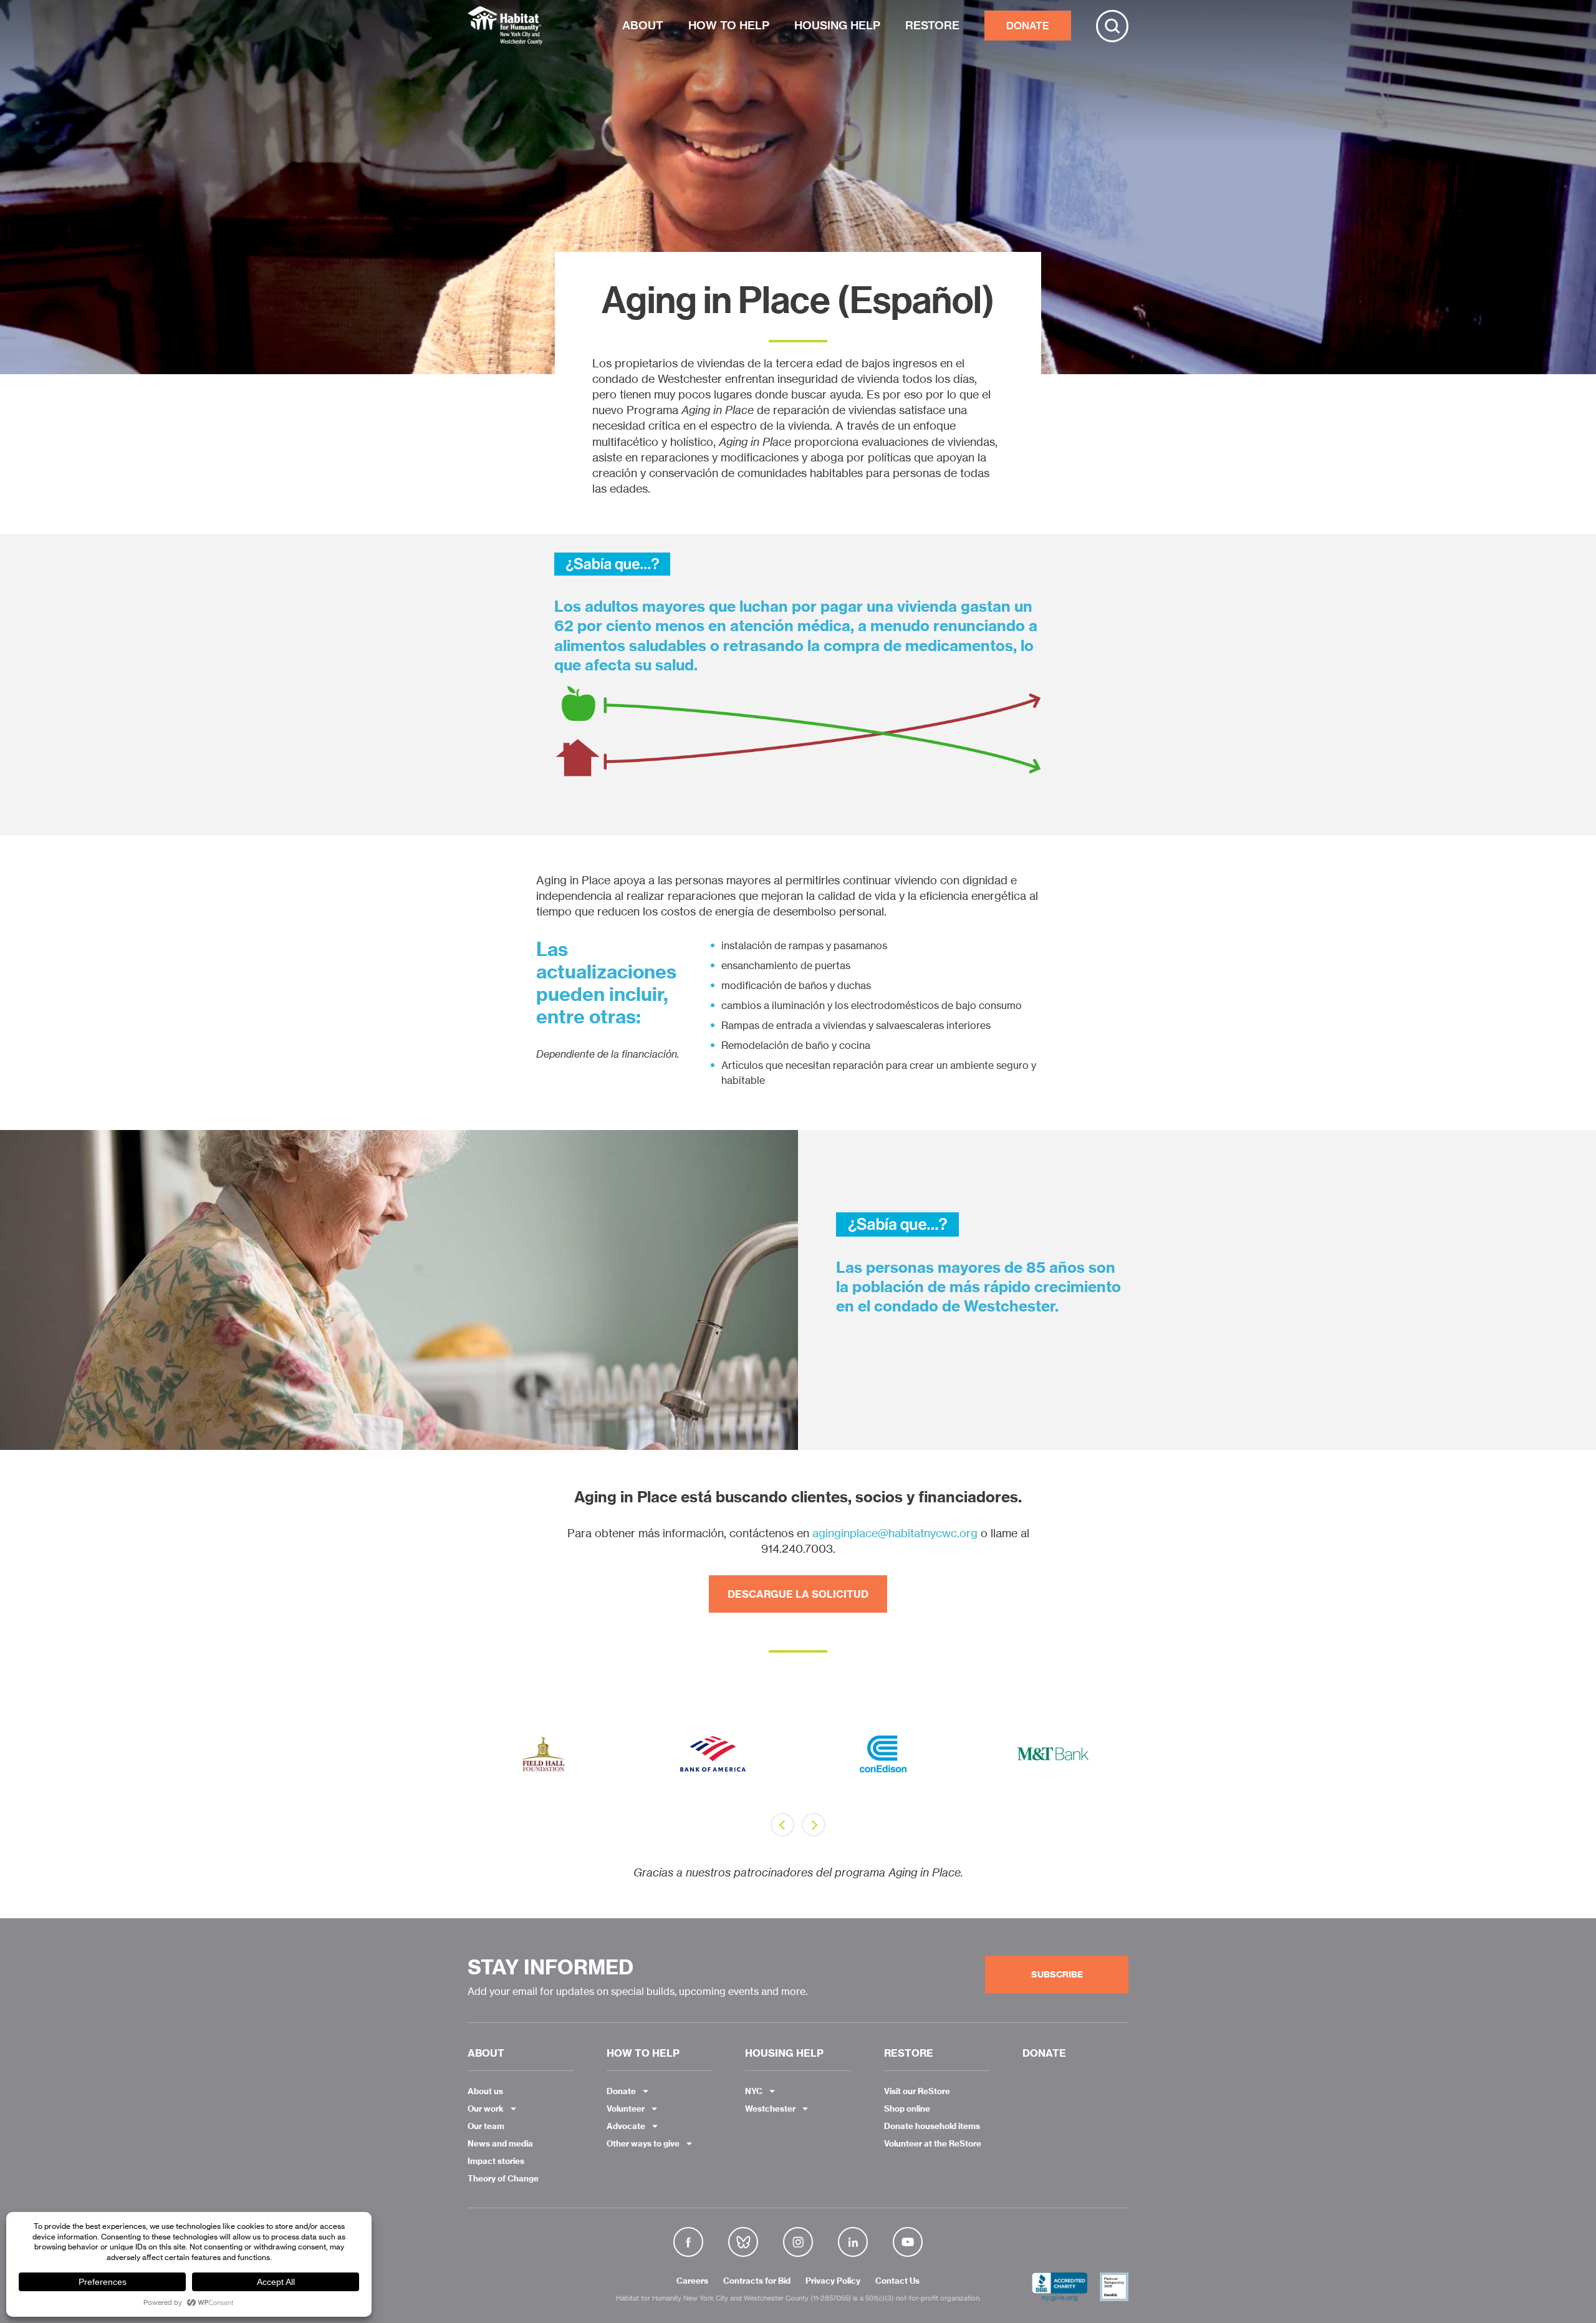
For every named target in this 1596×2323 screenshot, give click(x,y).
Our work (486, 2108)
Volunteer (626, 2108)
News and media (500, 2143)
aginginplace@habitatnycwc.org (895, 1533)
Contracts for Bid (757, 2281)
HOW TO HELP (729, 25)
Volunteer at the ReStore (933, 2143)
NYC (754, 2091)
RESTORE (932, 25)
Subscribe (1057, 1974)
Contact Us (897, 2281)
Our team (486, 2126)
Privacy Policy (833, 2281)
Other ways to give (643, 2143)
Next (814, 1825)
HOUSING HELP (837, 25)
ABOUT (643, 25)
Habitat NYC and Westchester (505, 26)
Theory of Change (503, 2178)
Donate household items (932, 2126)
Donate (621, 2091)
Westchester (770, 2108)
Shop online (907, 2108)
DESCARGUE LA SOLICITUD (798, 1594)
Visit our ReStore (917, 2091)
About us (485, 2091)
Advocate (626, 2126)
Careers (692, 2281)
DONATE (1028, 26)
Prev (782, 1825)
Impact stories (496, 2161)
